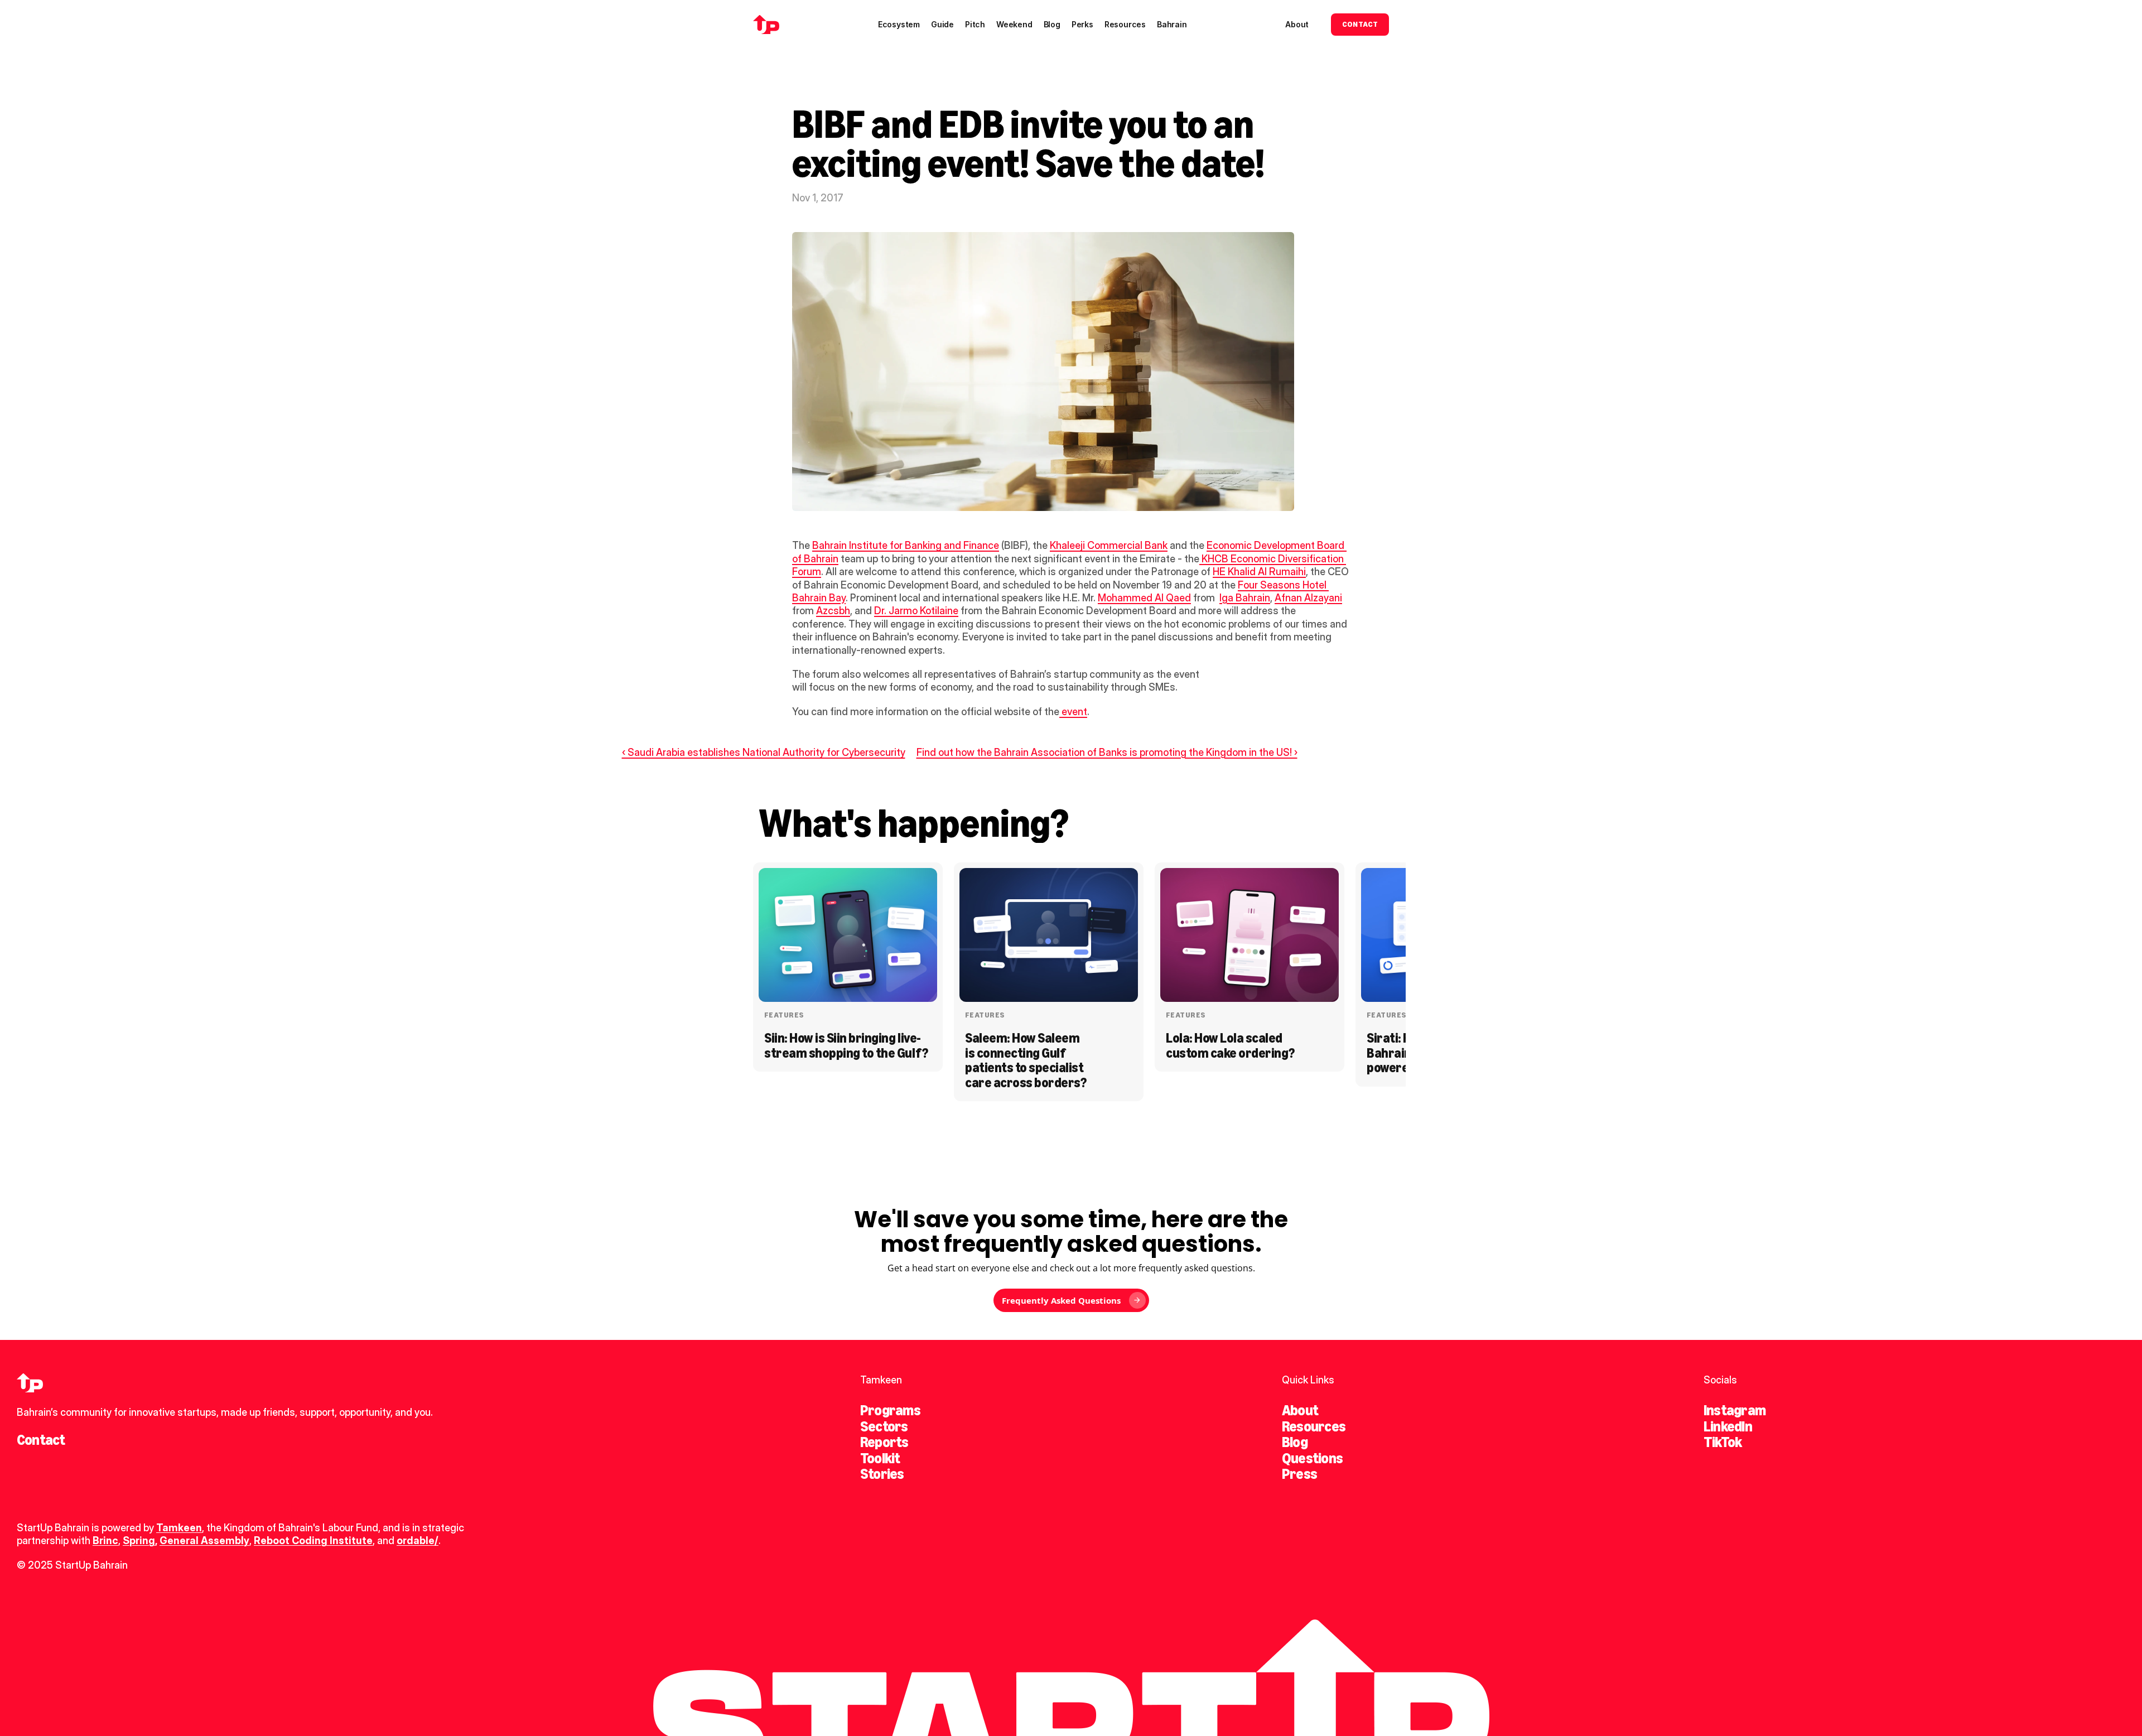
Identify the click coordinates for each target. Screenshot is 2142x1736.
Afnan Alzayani (1308, 598)
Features (784, 1015)
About (1300, 1410)
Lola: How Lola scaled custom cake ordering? (1230, 1045)
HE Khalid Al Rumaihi (1259, 572)
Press (1299, 1474)
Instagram (1735, 1410)
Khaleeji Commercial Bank (1109, 545)
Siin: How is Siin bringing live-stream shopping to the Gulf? (846, 1045)
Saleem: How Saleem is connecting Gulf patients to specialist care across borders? (1026, 1060)
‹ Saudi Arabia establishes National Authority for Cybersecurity (764, 752)
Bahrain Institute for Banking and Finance (906, 545)
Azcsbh (833, 611)
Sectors (884, 1426)
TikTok (1723, 1442)
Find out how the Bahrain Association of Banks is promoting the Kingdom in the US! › (1107, 752)
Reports (884, 1442)
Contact (41, 1440)
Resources (1314, 1426)
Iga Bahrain (1245, 598)
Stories (882, 1474)
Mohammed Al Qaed (1144, 598)
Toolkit (880, 1458)
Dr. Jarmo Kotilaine (916, 611)
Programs (890, 1410)
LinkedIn (1728, 1426)
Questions (1312, 1458)
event (1073, 712)
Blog (1295, 1442)
